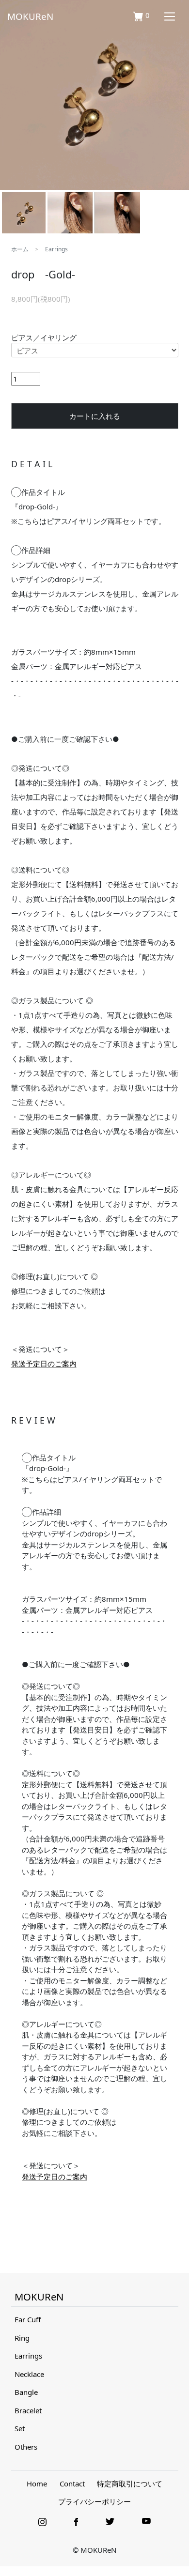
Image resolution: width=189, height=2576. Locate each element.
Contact (72, 2484)
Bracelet (28, 2410)
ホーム (21, 249)
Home (37, 2484)
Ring (22, 2338)
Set (20, 2428)
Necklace (29, 2374)
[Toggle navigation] (169, 16)
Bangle (26, 2392)
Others (26, 2447)
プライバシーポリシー (94, 2501)
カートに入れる (95, 416)
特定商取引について (130, 2484)
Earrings (56, 249)
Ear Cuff (28, 2319)
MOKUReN (30, 16)
